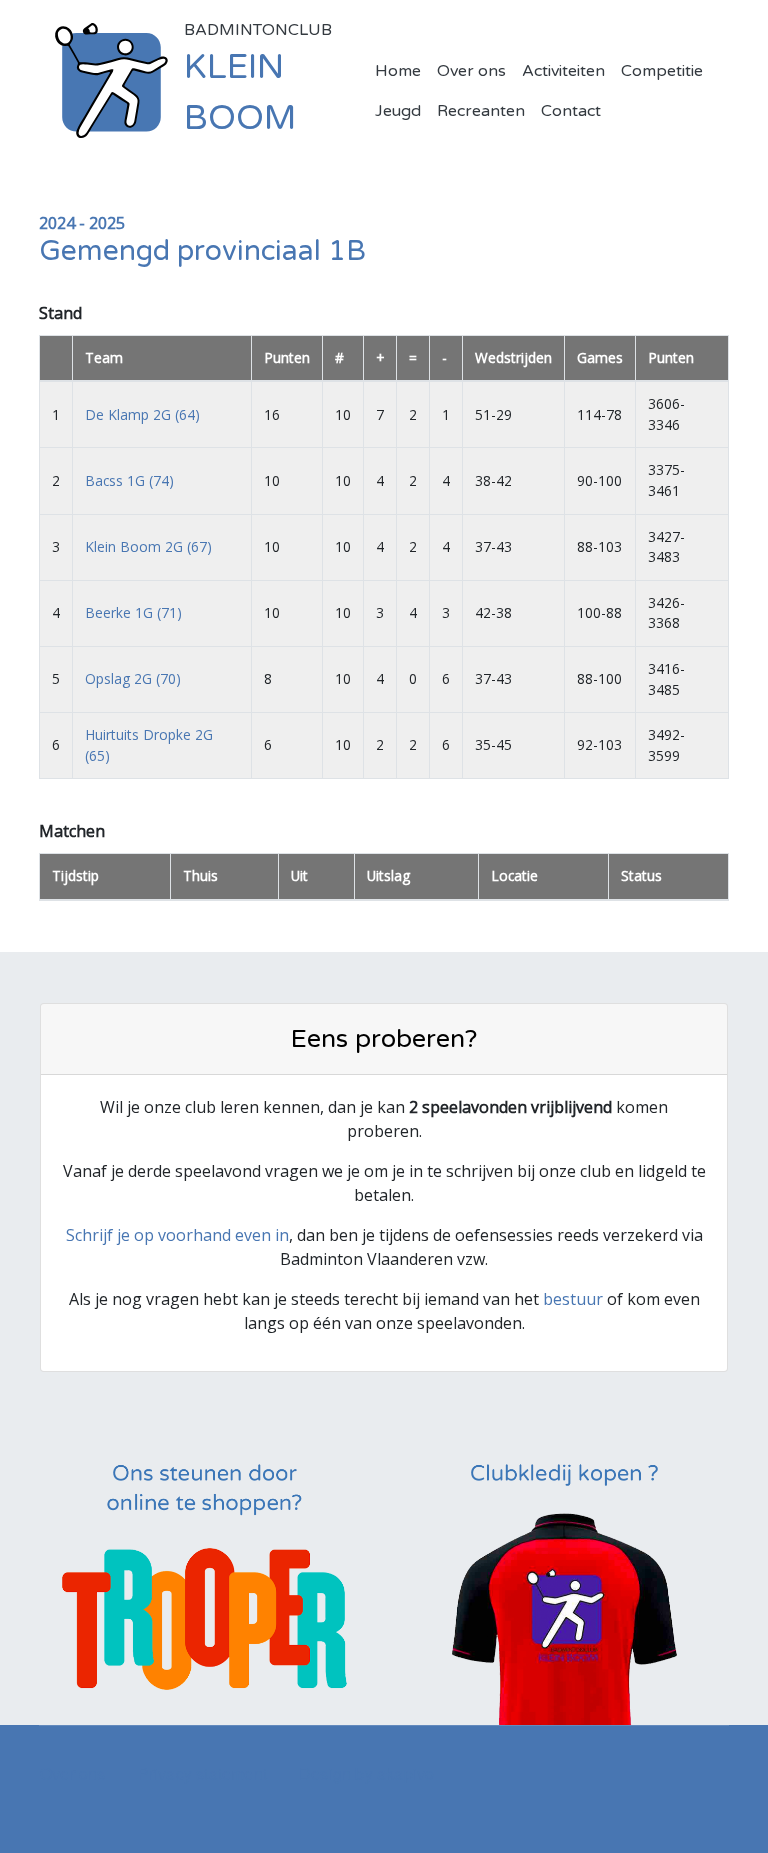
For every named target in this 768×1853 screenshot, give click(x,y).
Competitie (662, 71)
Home (398, 71)
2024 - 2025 (82, 223)
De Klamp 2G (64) (142, 414)
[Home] (111, 79)
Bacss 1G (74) (129, 480)
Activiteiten (563, 71)
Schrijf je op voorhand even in (177, 1235)
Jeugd (398, 111)
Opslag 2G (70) (133, 678)
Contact (571, 111)
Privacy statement (202, 1773)
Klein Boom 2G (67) (148, 546)
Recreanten (481, 111)
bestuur (573, 1299)
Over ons (471, 71)
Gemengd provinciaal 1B (202, 251)
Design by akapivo (366, 1773)
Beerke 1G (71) (133, 612)
